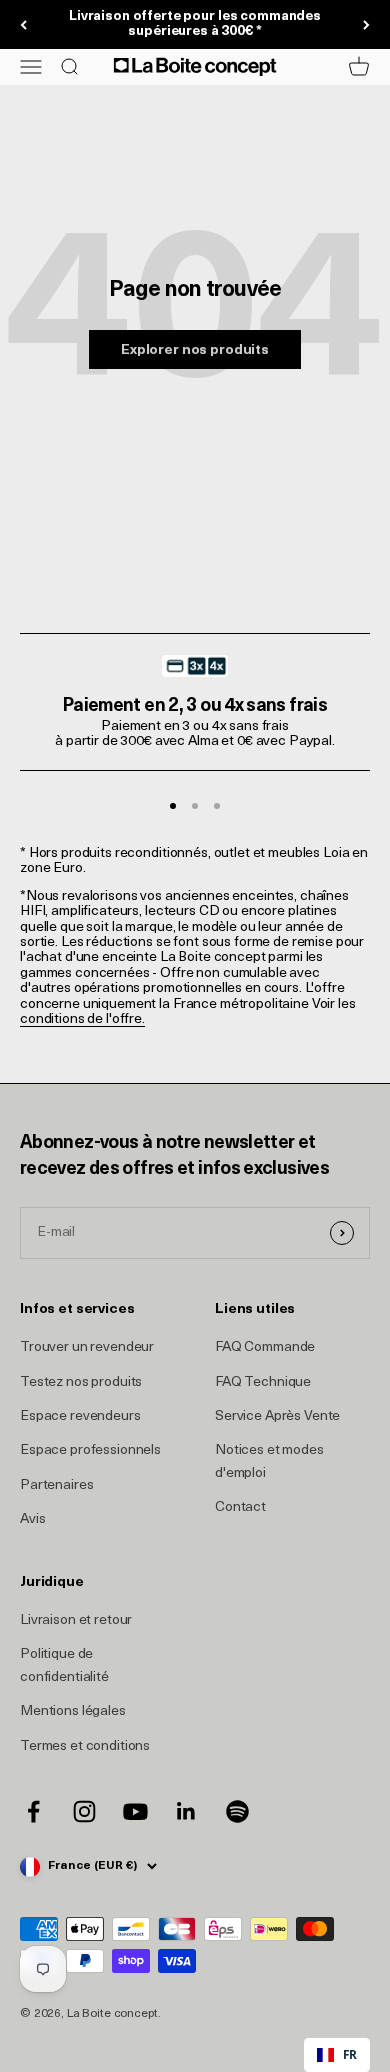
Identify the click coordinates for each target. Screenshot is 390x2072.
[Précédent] (23, 25)
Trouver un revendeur (87, 1347)
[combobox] (337, 2055)
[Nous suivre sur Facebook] (33, 1811)
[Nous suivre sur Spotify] (237, 1811)
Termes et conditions (85, 1746)
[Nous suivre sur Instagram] (84, 1811)
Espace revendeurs (80, 1416)
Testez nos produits (81, 1382)
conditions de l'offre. (82, 1019)
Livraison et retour (76, 1620)
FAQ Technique (263, 1382)
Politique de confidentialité (64, 1665)
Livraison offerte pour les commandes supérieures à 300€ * (195, 24)
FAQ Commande (265, 1347)
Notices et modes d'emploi (269, 1461)
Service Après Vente (277, 1416)
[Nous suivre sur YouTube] (135, 1811)
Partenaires (56, 1485)
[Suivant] (366, 25)
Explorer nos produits (195, 350)
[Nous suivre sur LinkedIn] (186, 1811)
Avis (32, 1519)
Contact (240, 1507)
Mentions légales (73, 1711)
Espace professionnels (90, 1450)
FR (350, 2054)
